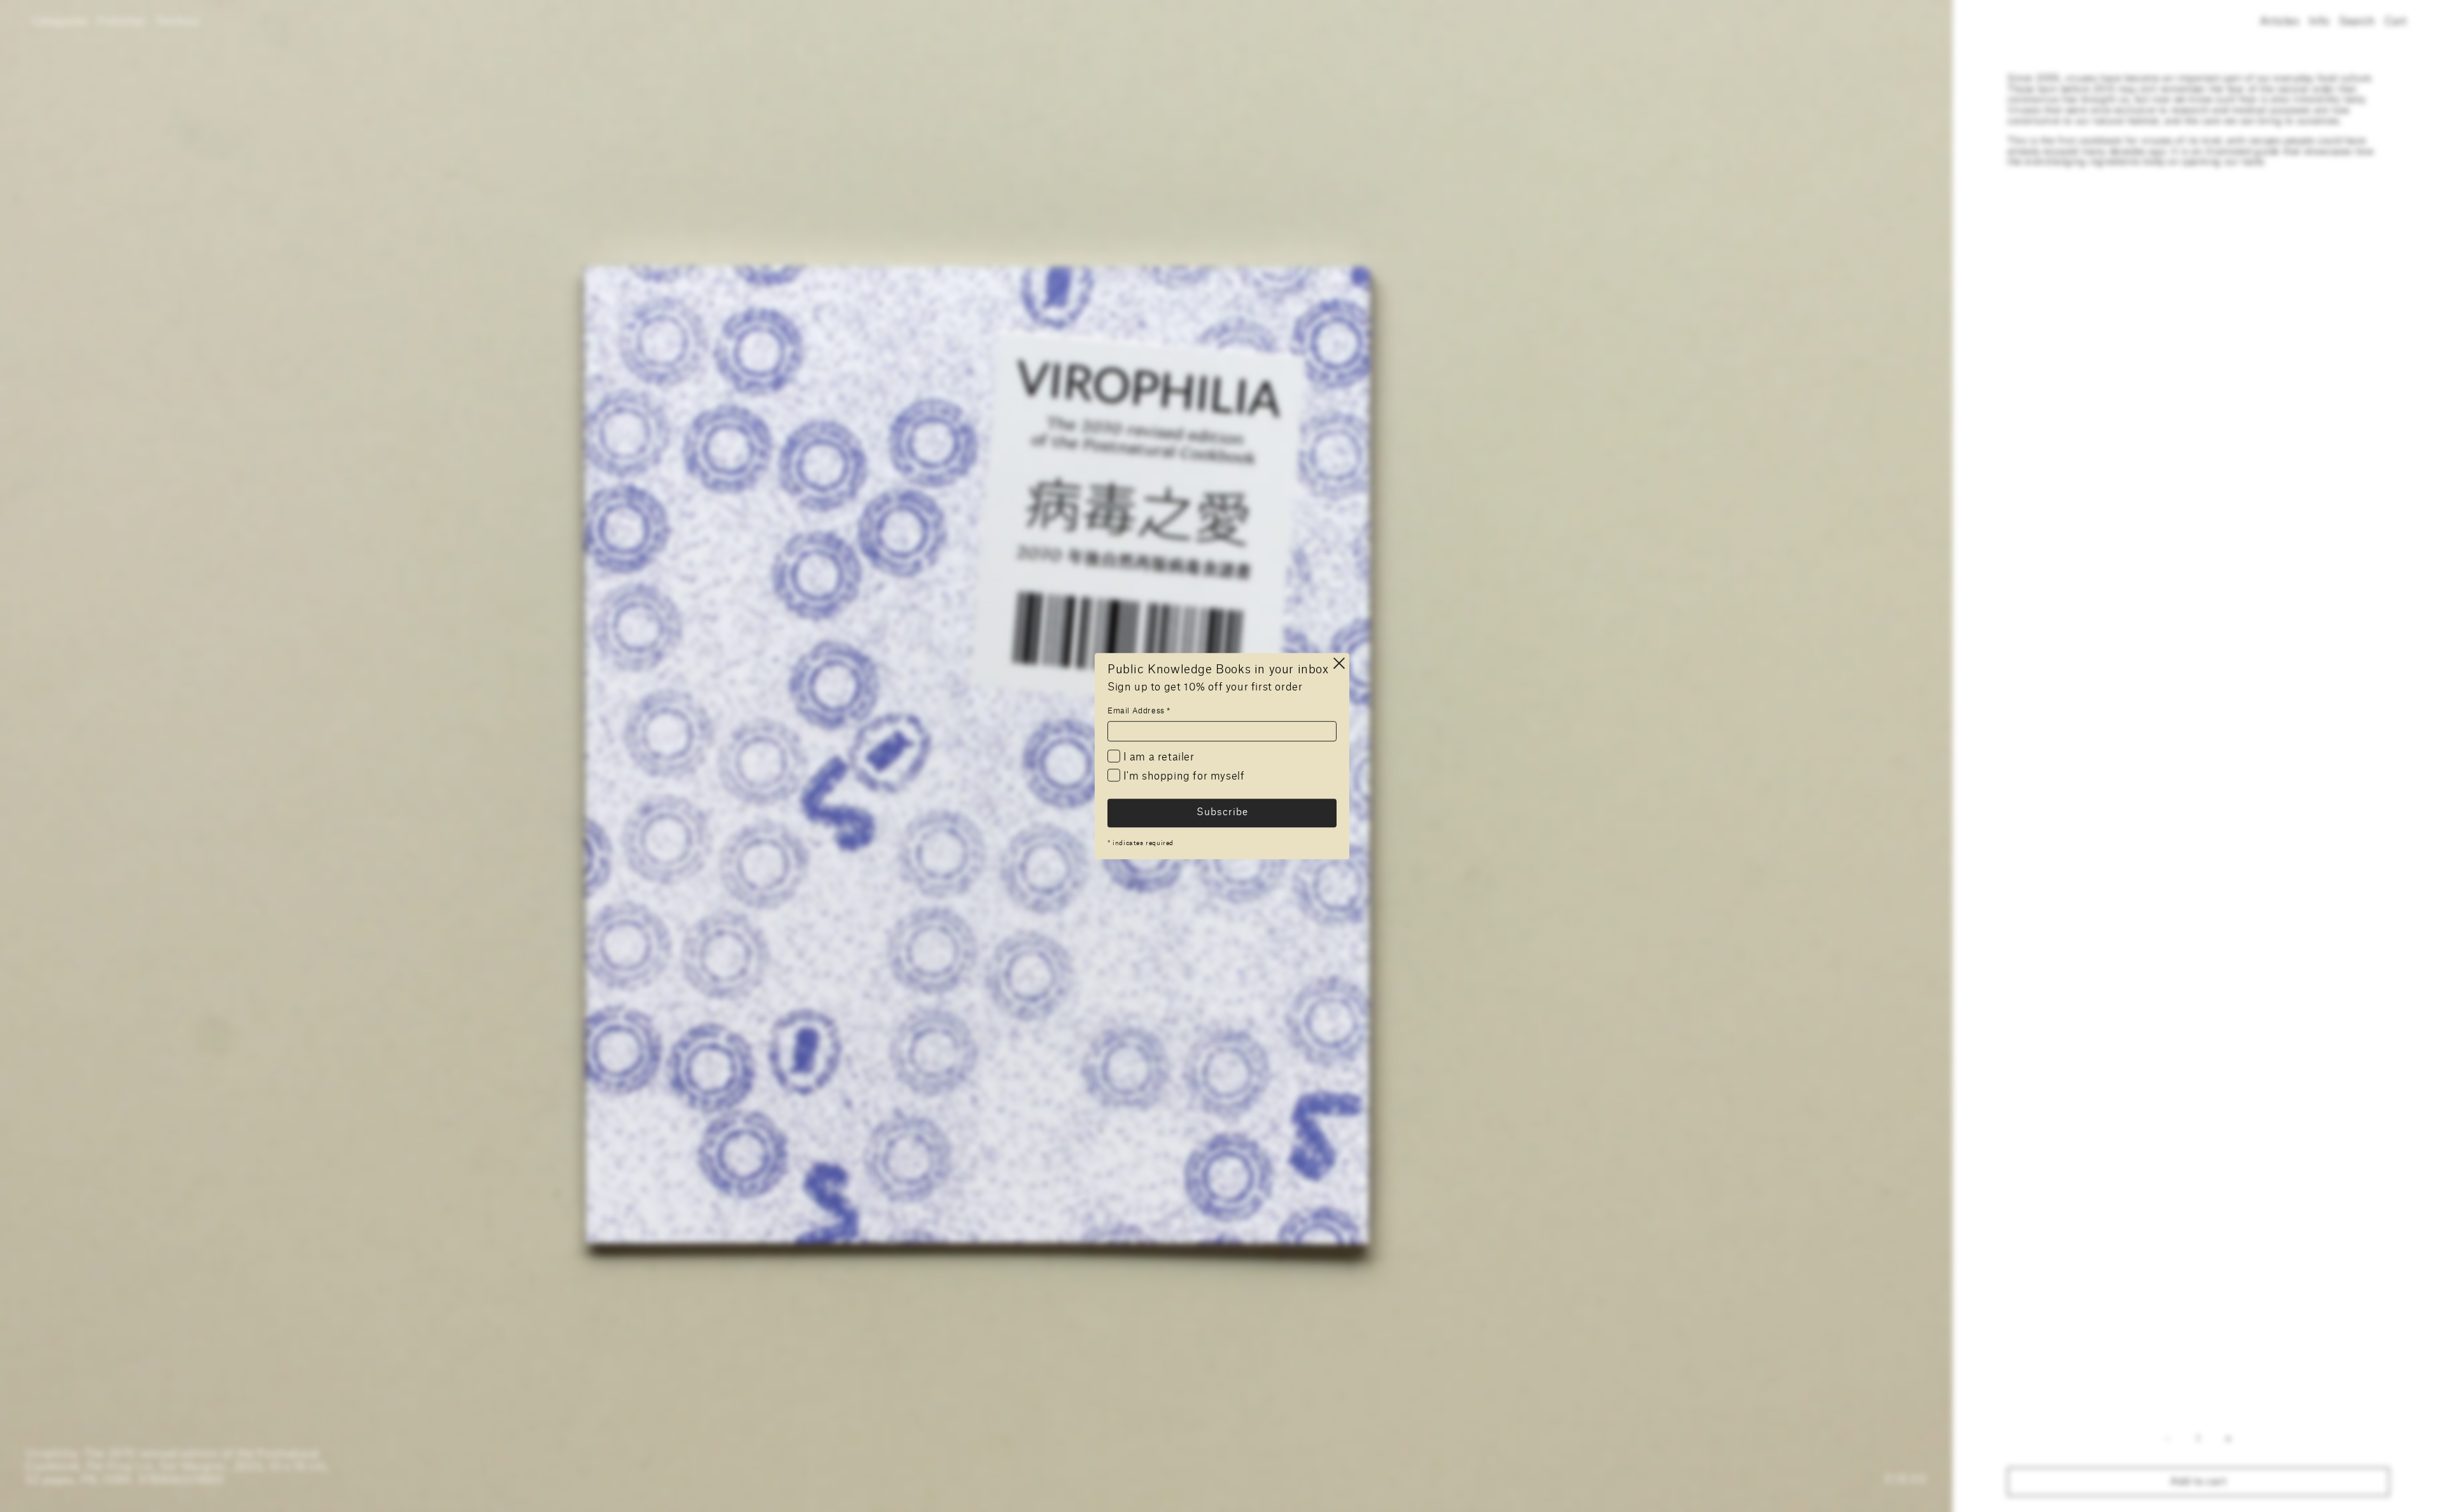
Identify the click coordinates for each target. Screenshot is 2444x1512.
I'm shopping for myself (1182, 776)
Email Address (1139, 711)
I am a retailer (1157, 757)
